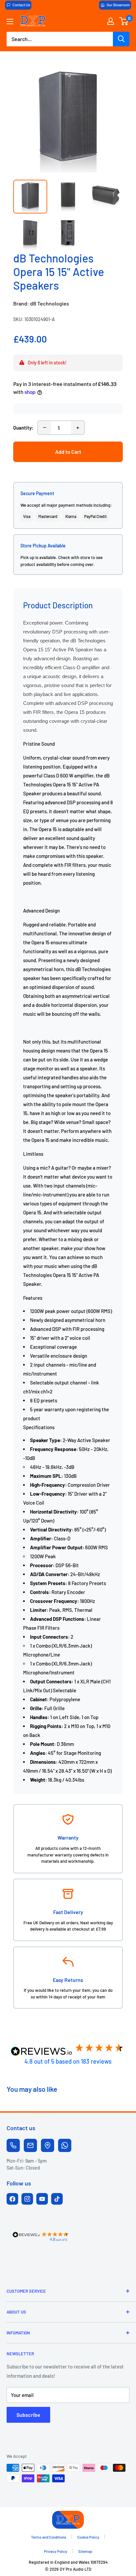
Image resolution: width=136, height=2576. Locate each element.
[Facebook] (12, 2199)
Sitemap (85, 2551)
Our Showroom (118, 5)
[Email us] (30, 2145)
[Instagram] (27, 2199)
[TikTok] (57, 2199)
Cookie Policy (88, 2537)
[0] (124, 21)
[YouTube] (42, 2199)
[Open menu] (10, 22)
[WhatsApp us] (65, 2145)
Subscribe (28, 2415)
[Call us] (13, 2145)
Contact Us (21, 5)
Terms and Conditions (49, 2537)
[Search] (121, 39)
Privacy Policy (56, 2551)
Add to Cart (68, 452)
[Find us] (48, 2145)
